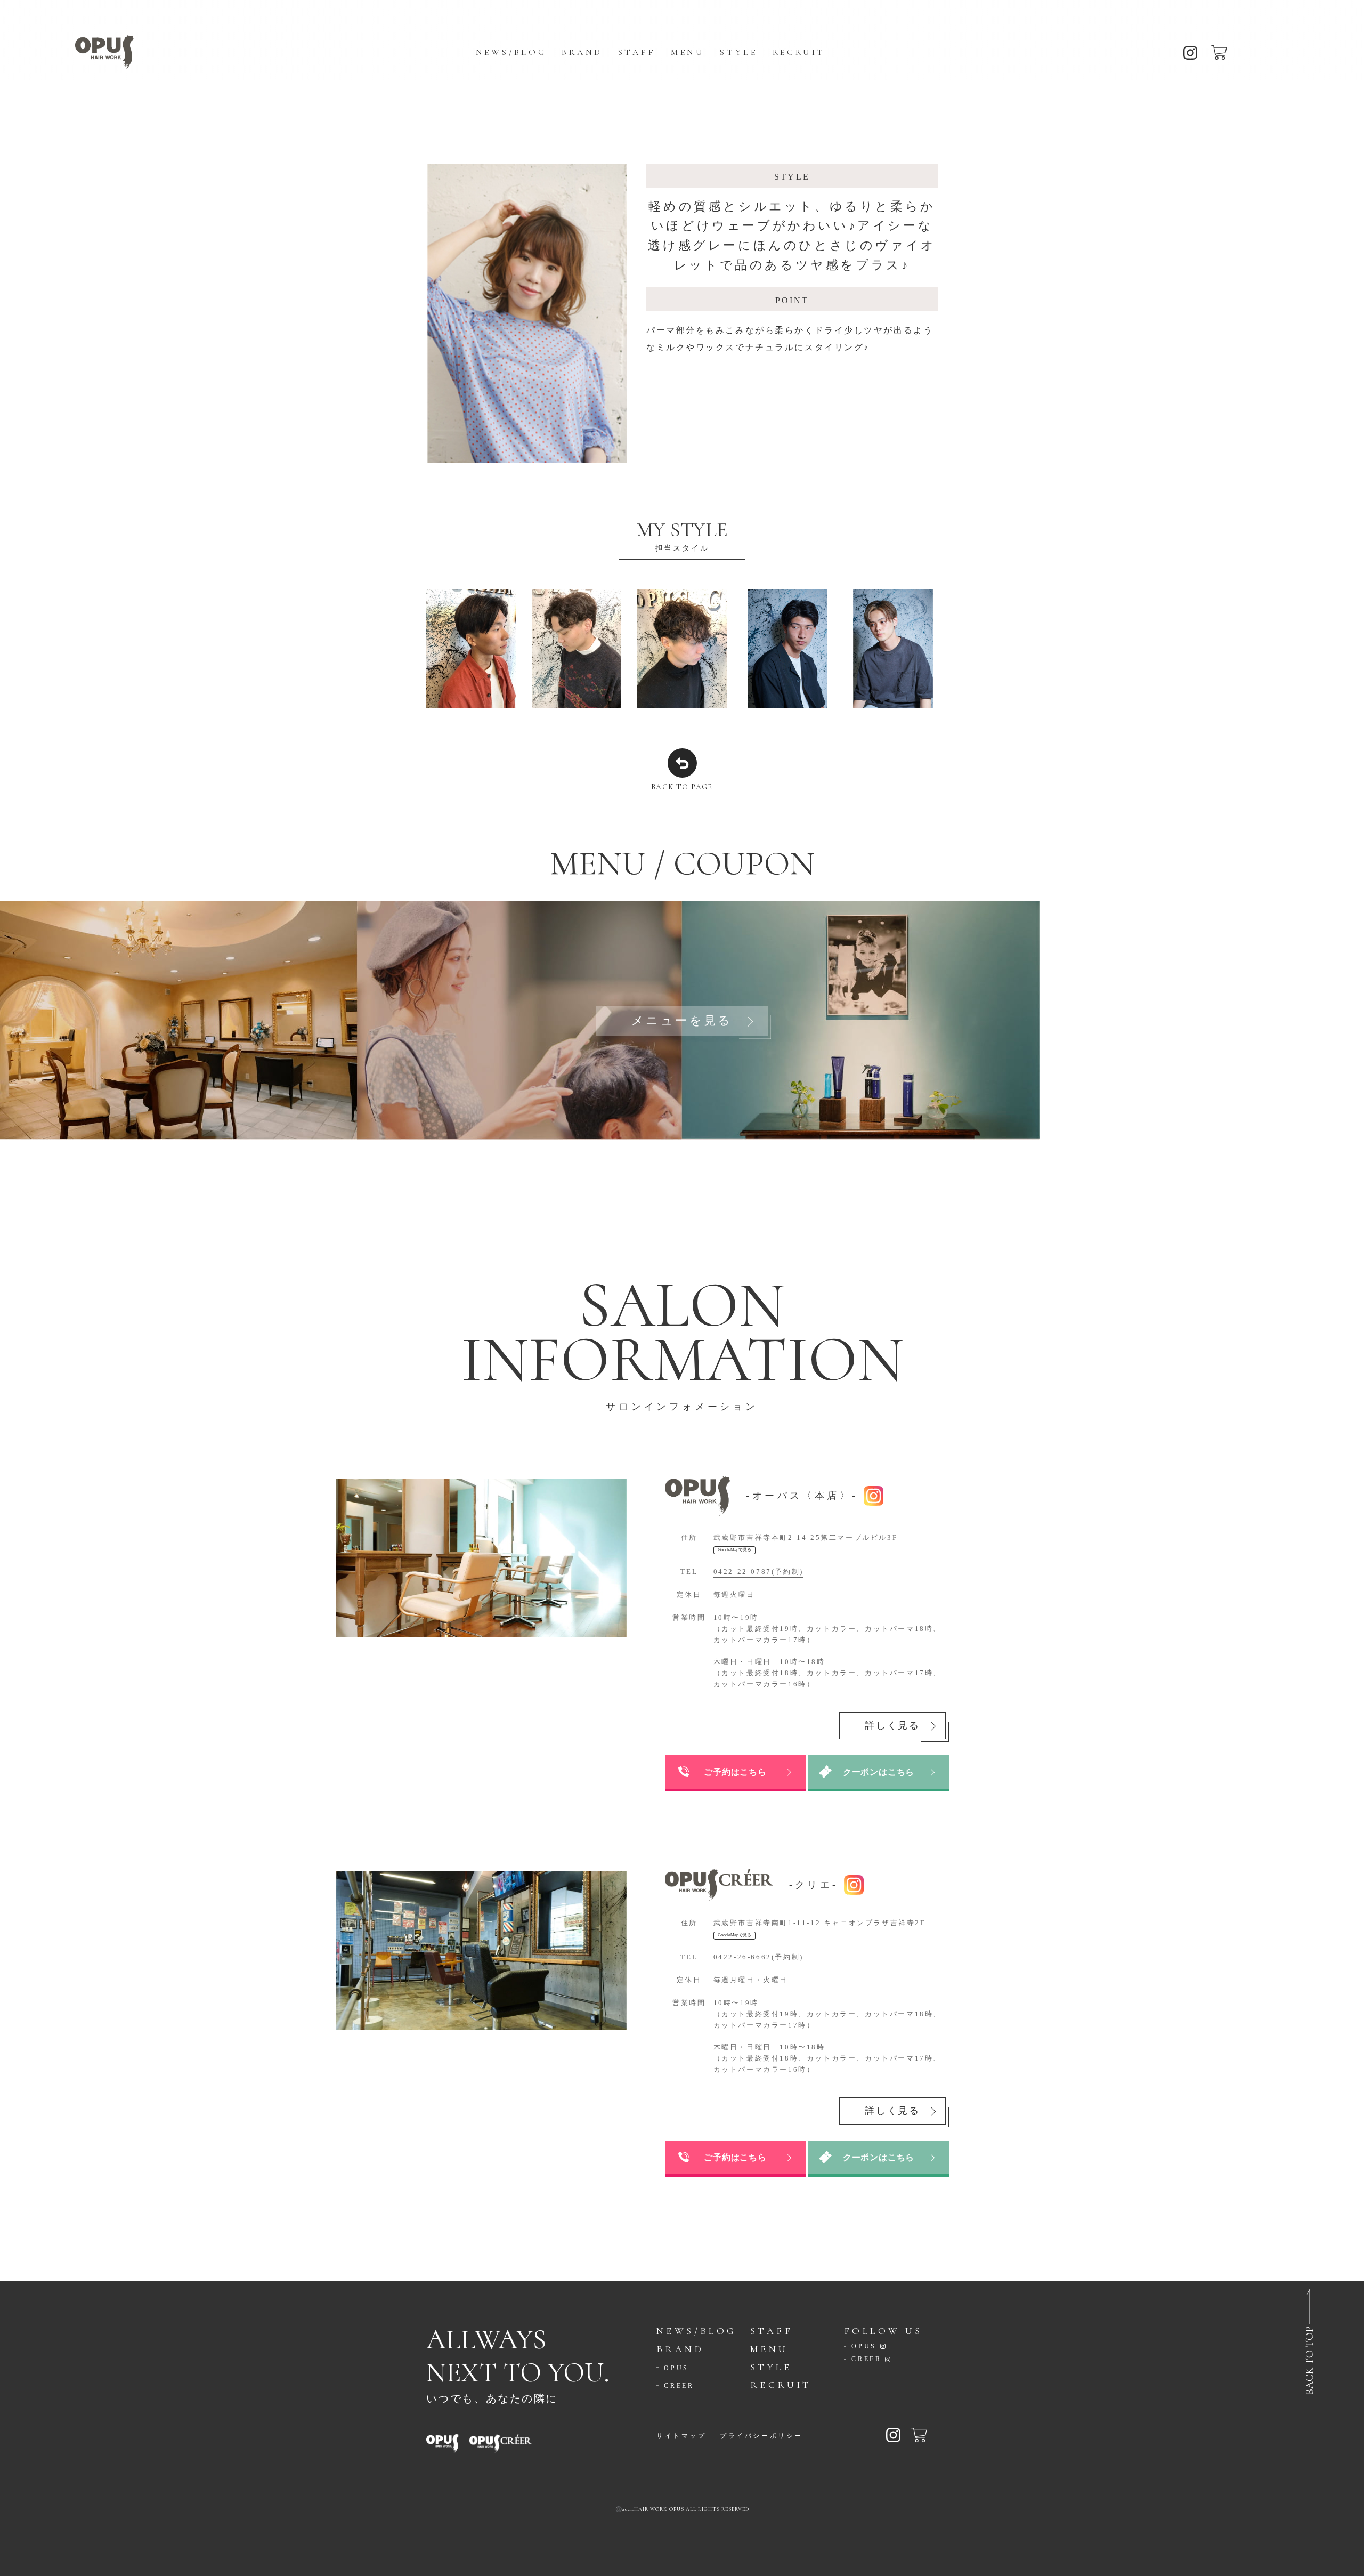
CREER (679, 2386)
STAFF (637, 52)
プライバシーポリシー (761, 2436)
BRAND (582, 52)
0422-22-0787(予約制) (758, 1571)
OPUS (676, 2368)
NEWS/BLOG (511, 52)
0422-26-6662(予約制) (758, 1956)
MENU (688, 52)
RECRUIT (799, 52)
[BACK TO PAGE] (682, 763)
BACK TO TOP (1310, 2361)
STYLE (738, 52)
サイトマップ (681, 2436)
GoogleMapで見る (734, 1550)
